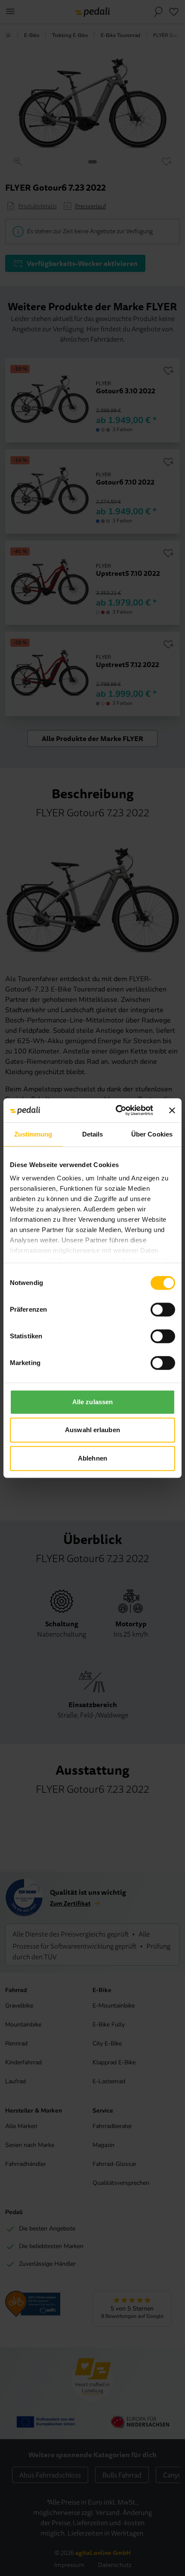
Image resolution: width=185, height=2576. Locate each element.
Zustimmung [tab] (33, 1134)
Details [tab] (93, 1134)
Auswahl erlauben (92, 1430)
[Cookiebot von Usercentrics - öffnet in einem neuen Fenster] (116, 1110)
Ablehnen (92, 1458)
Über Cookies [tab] (152, 1134)
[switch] (163, 1310)
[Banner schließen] (172, 1110)
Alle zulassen (92, 1402)
